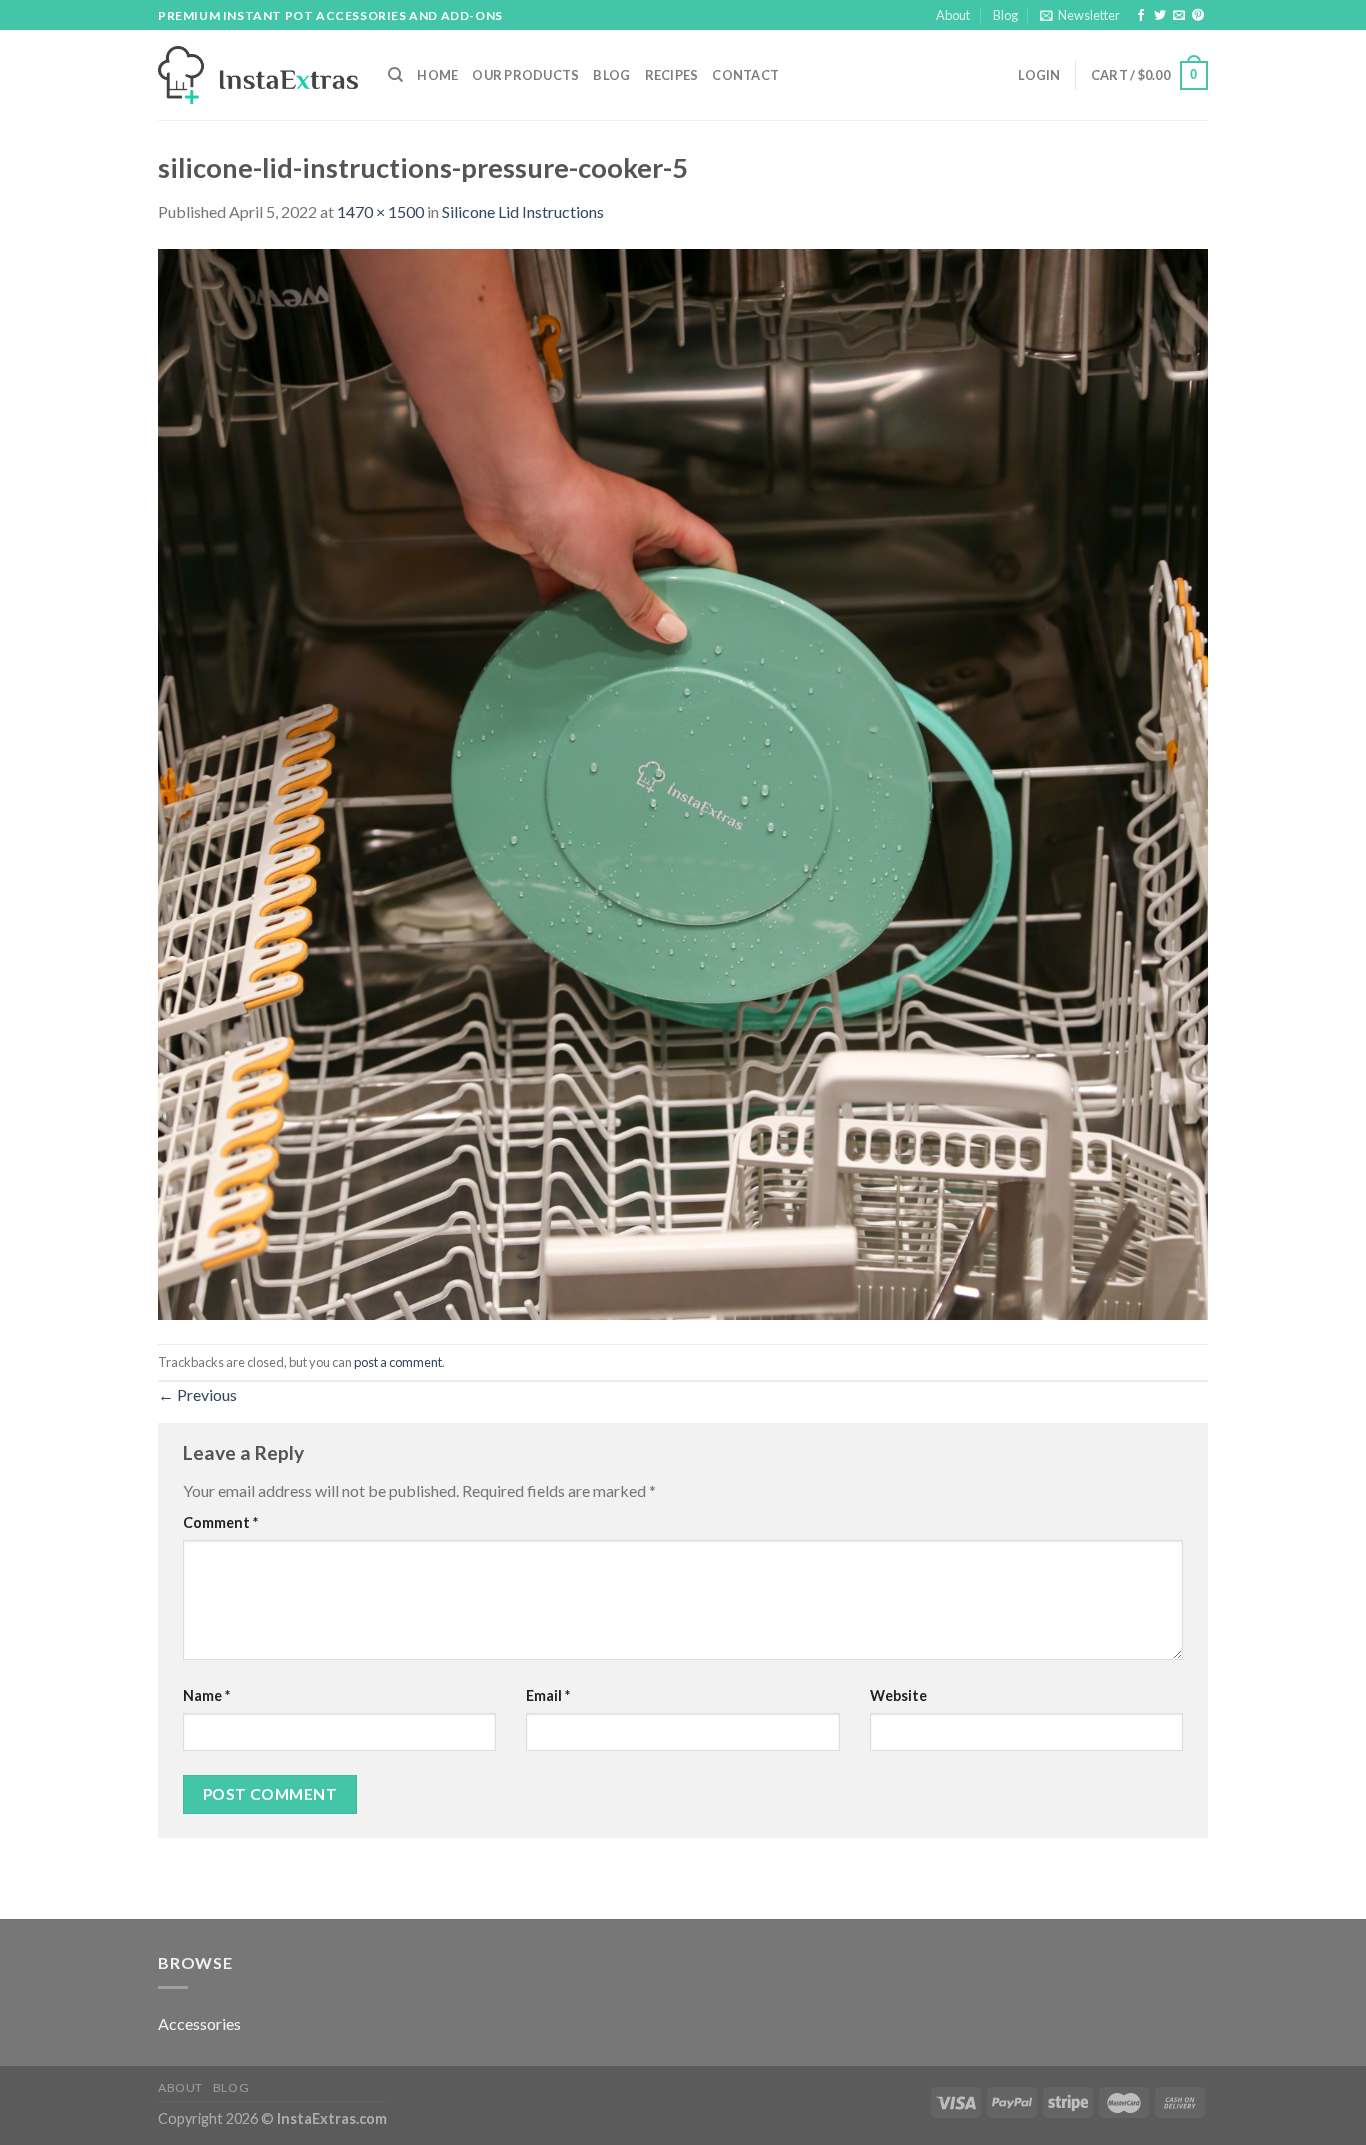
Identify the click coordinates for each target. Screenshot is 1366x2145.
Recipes (672, 75)
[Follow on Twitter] (1160, 16)
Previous (197, 1394)
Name (206, 1695)
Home (437, 75)
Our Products (525, 75)
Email (548, 1695)
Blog (1005, 15)
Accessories (199, 2023)
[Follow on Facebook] (1141, 16)
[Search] (395, 75)
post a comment (398, 1362)
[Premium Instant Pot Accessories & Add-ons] (258, 75)
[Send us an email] (1179, 16)
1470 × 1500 (380, 211)
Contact (745, 75)
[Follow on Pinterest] (1198, 16)
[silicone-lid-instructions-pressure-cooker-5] (683, 782)
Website (898, 1695)
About (953, 15)
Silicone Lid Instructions (523, 211)
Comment (220, 1522)
